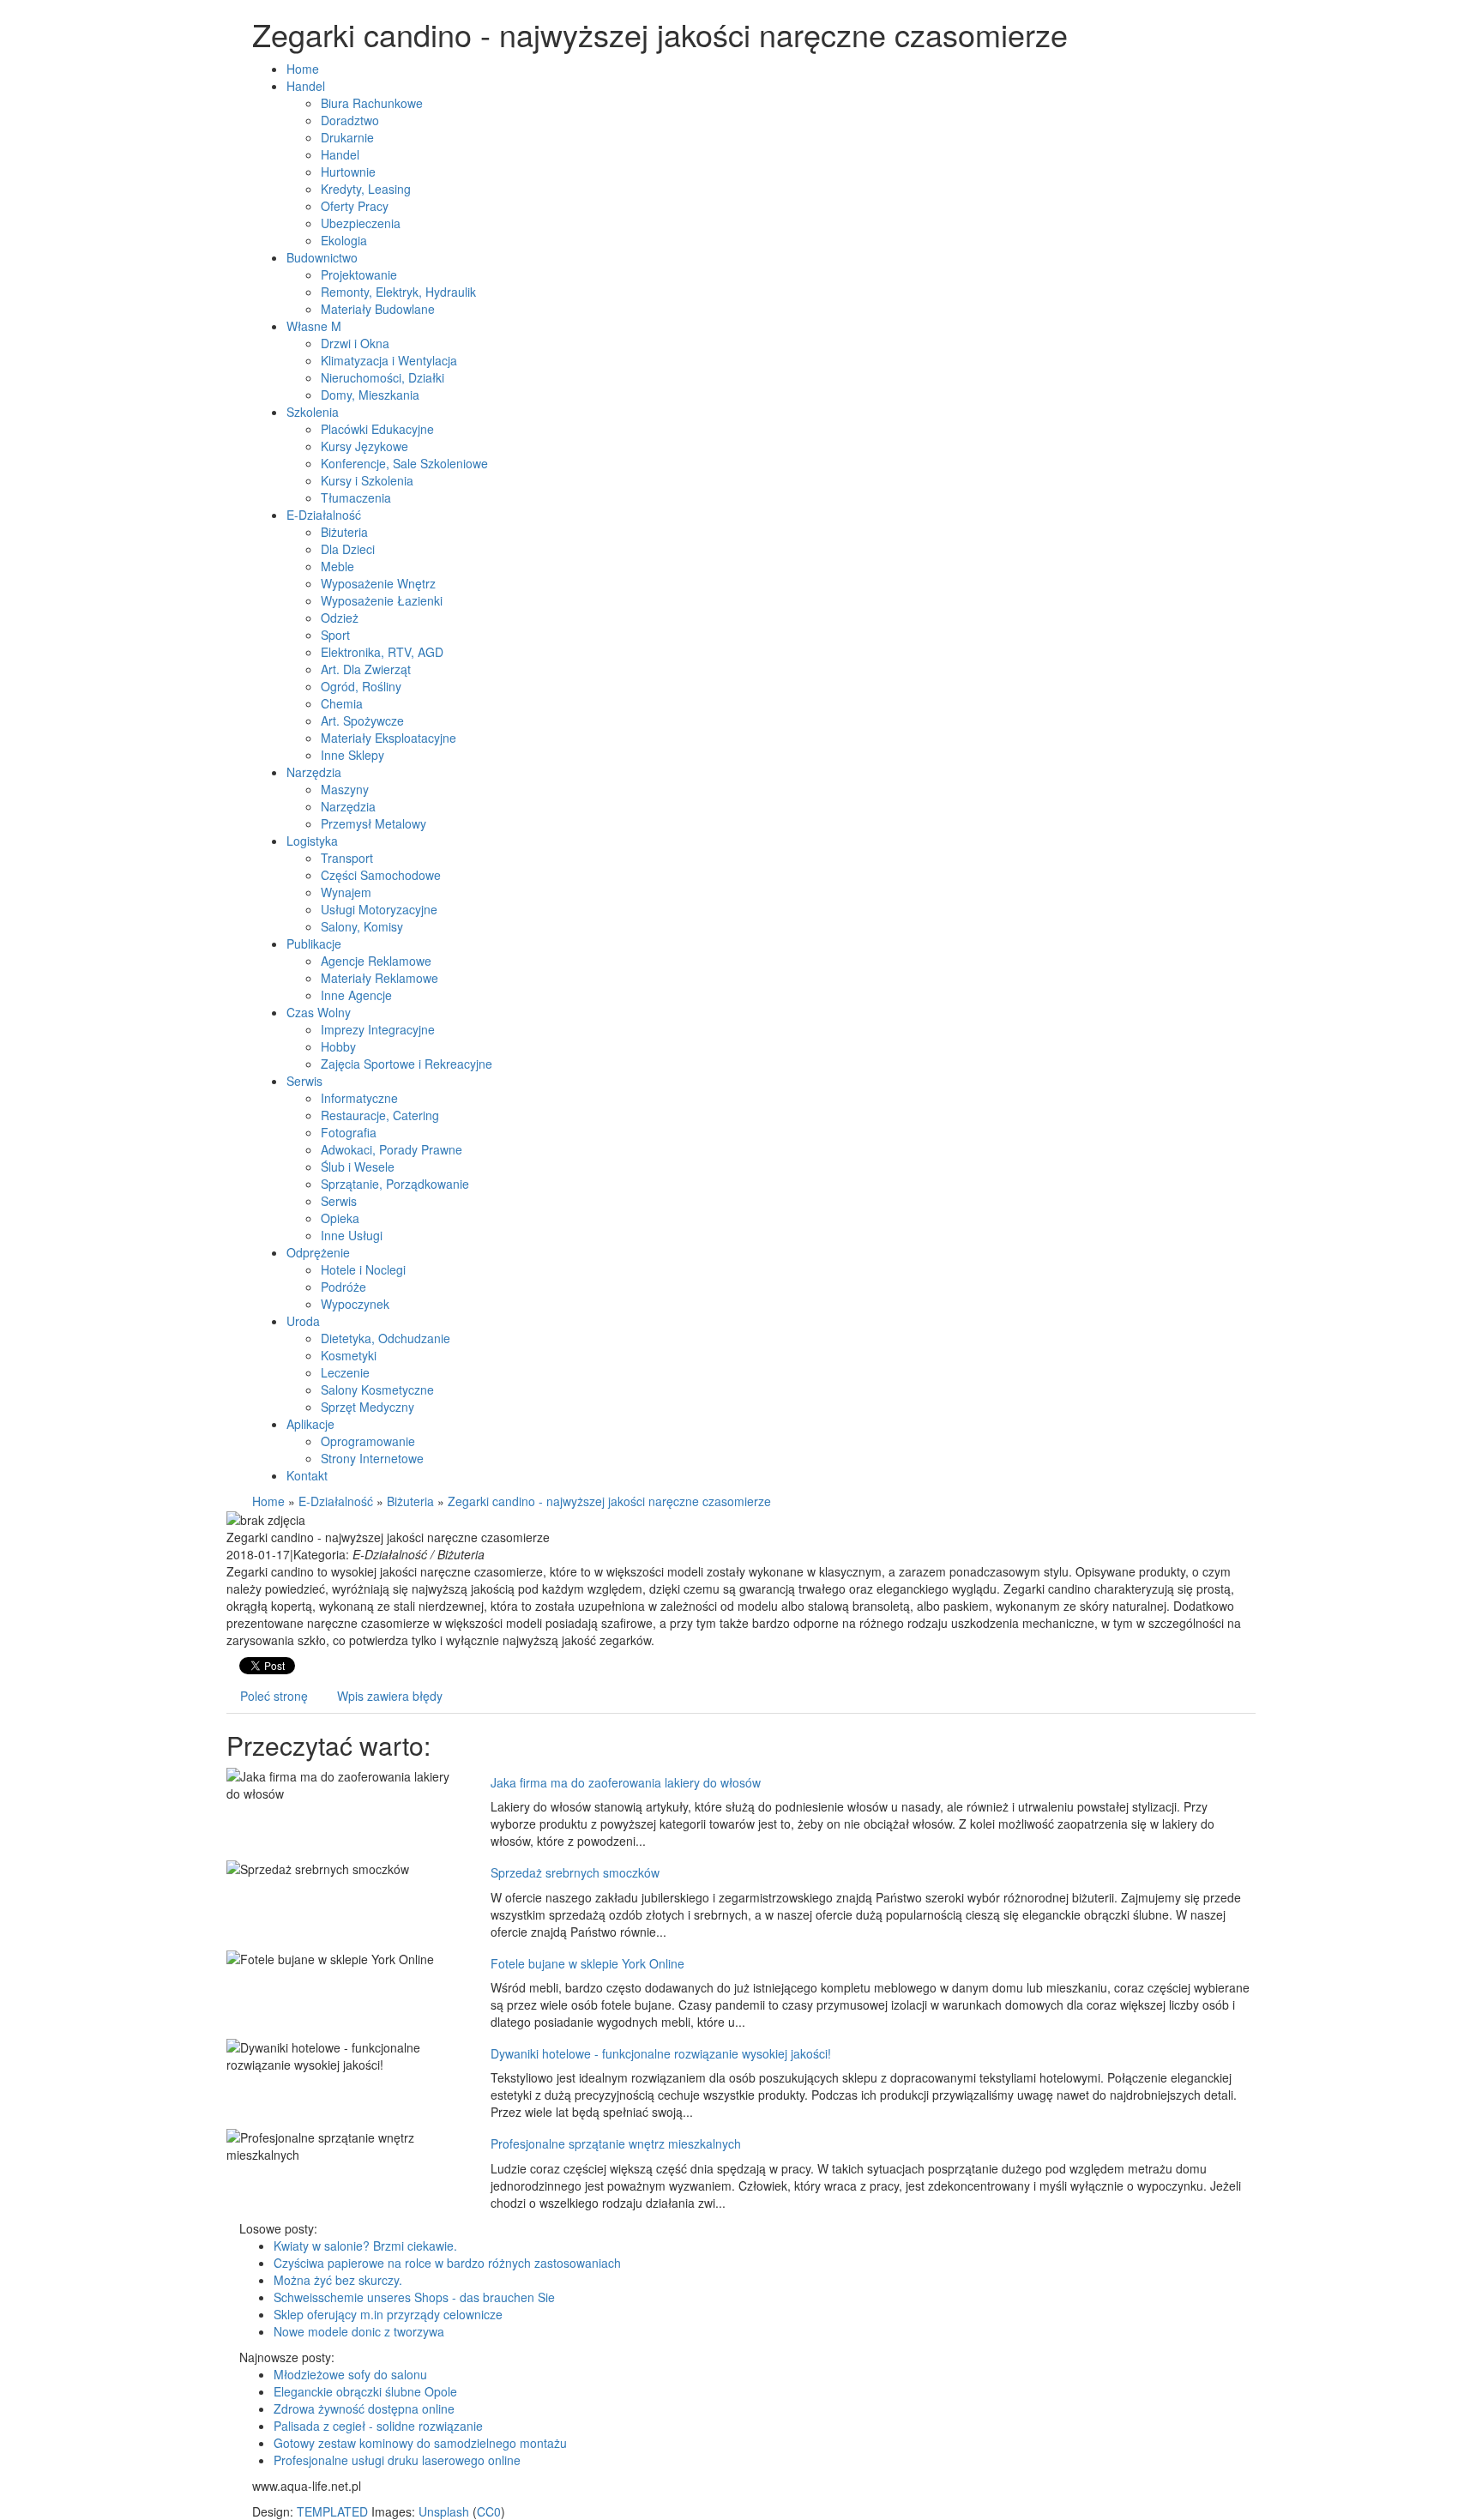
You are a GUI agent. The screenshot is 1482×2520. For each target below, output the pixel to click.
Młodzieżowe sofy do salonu (350, 2374)
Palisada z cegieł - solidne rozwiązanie (378, 2426)
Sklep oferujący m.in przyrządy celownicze (388, 2314)
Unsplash (444, 2511)
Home (268, 1501)
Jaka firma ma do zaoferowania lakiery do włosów (626, 1782)
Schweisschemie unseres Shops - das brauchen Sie (414, 2297)
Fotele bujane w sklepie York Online (587, 1963)
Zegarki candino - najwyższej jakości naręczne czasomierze (609, 1501)
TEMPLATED (332, 2511)
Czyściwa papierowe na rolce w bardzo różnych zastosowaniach (447, 2263)
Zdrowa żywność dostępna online (364, 2408)
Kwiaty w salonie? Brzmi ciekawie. (365, 2246)
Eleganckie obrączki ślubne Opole (365, 2391)
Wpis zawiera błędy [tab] (390, 1696)
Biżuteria (410, 1501)
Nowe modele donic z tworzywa (359, 2331)
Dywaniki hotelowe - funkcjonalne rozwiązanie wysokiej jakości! (661, 2053)
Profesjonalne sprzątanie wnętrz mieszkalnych (616, 2143)
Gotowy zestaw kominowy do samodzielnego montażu (420, 2443)
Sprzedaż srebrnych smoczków (575, 1872)
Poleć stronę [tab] (274, 1696)
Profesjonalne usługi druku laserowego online (397, 2460)
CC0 (489, 2511)
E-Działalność (336, 1501)
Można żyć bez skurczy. (338, 2280)
